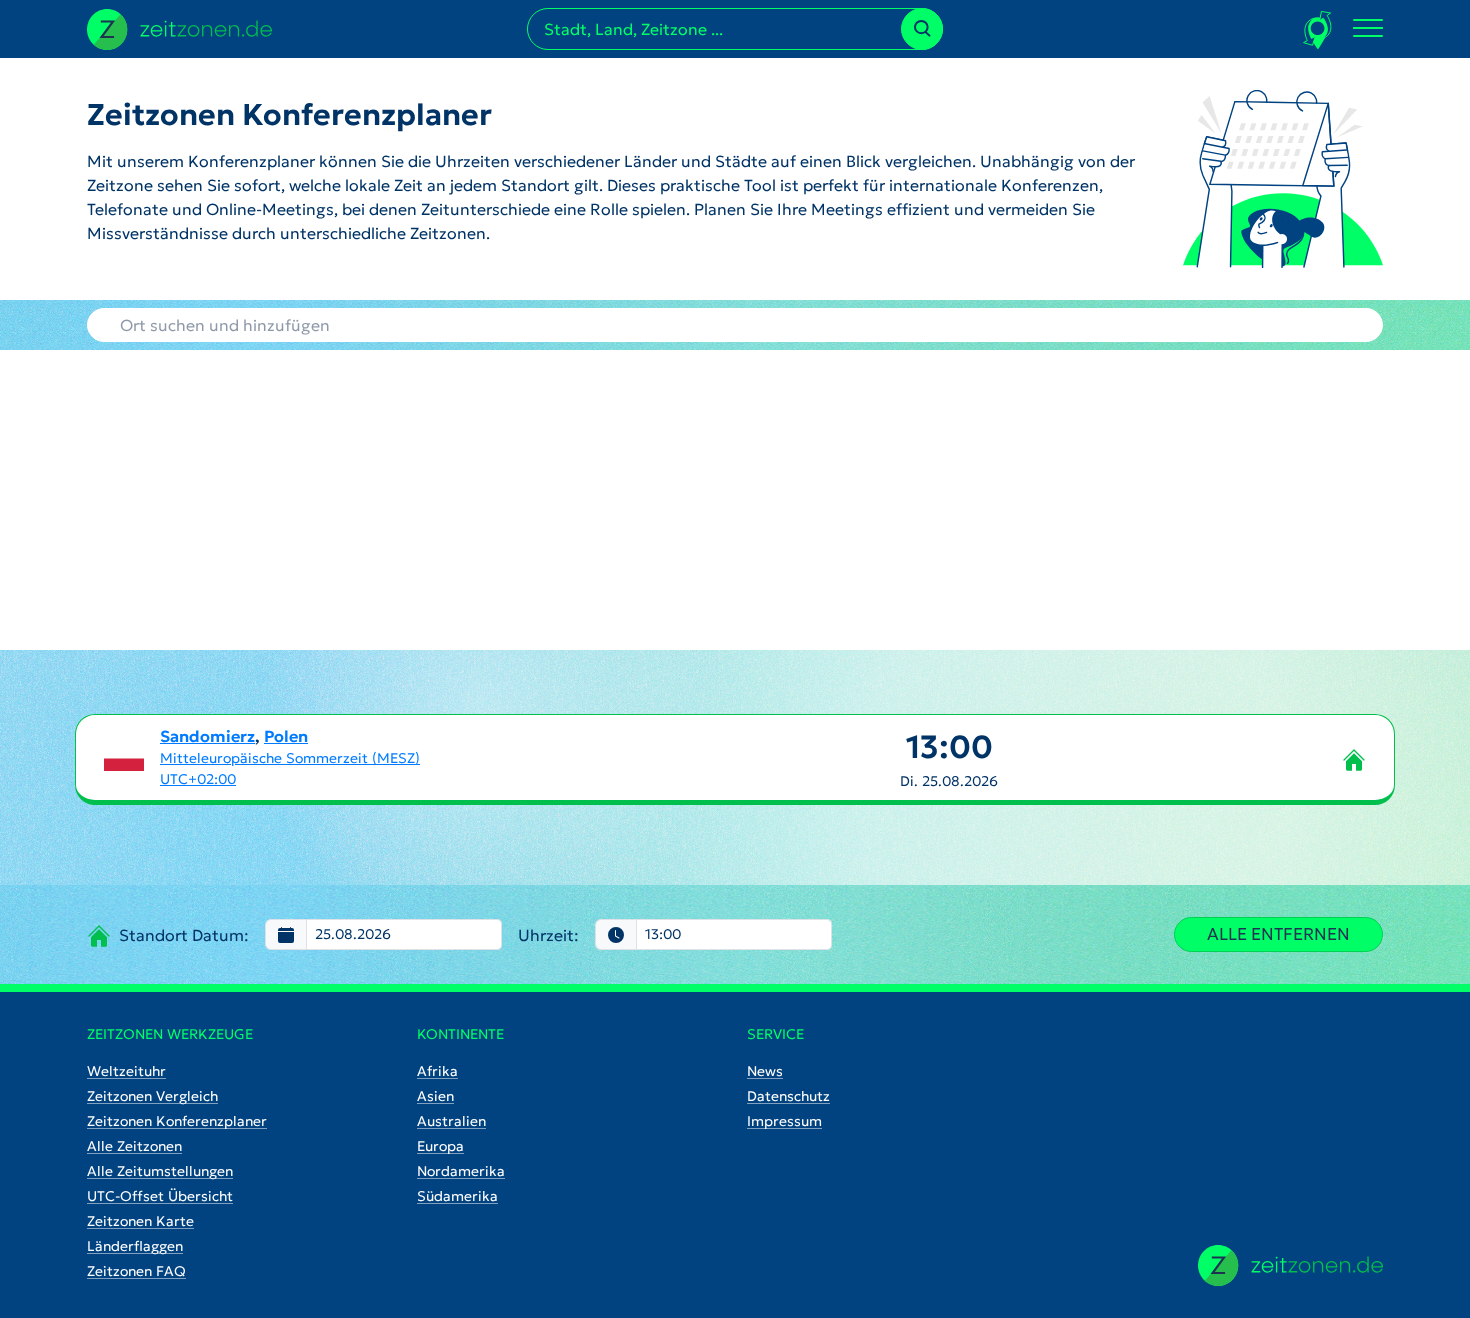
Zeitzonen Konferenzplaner (177, 1121)
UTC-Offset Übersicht (160, 1196)
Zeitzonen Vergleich (152, 1096)
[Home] (1290, 1265)
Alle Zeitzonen (134, 1146)
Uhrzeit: (548, 935)
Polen (286, 736)
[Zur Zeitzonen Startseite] (179, 27)
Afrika (437, 1071)
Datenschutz (788, 1096)
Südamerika (457, 1196)
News (765, 1071)
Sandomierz (207, 736)
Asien (435, 1096)
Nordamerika (461, 1171)
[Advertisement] (735, 500)
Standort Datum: (184, 935)
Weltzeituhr (126, 1071)
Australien (451, 1121)
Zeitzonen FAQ (136, 1271)
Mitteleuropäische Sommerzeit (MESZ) (290, 758)
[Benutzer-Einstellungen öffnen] (1318, 29)
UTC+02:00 (198, 779)
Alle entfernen (1278, 934)
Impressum (784, 1121)
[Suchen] (922, 29)
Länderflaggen (135, 1246)
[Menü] (1368, 29)
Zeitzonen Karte (140, 1221)
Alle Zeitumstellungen (160, 1171)
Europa (440, 1146)
